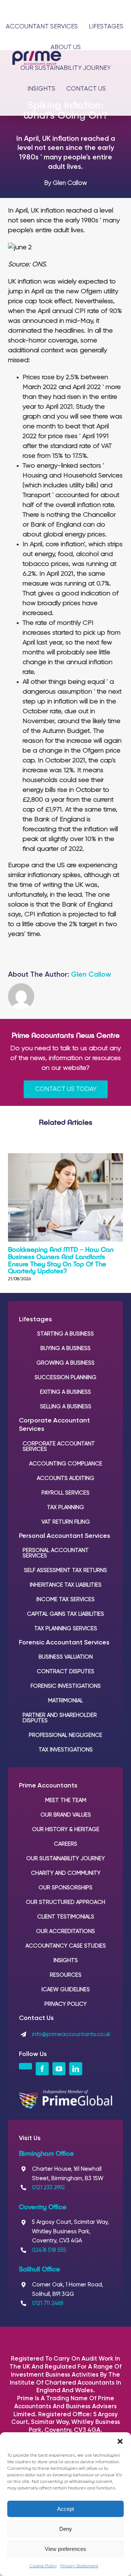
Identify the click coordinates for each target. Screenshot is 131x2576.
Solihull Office (39, 2269)
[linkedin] (76, 2069)
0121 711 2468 (48, 2303)
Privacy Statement (79, 2566)
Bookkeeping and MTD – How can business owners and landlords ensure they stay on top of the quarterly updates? (61, 1260)
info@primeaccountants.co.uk (71, 2034)
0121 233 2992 (48, 2188)
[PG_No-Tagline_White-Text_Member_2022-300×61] (66, 2093)
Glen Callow (91, 975)
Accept (65, 2509)
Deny (66, 2529)
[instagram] (25, 2066)
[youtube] (59, 2069)
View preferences (65, 2549)
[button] (120, 2441)
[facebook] (42, 2069)
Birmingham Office (46, 2153)
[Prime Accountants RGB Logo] (37, 54)
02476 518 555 (49, 2250)
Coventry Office (43, 2207)
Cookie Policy (43, 2566)
